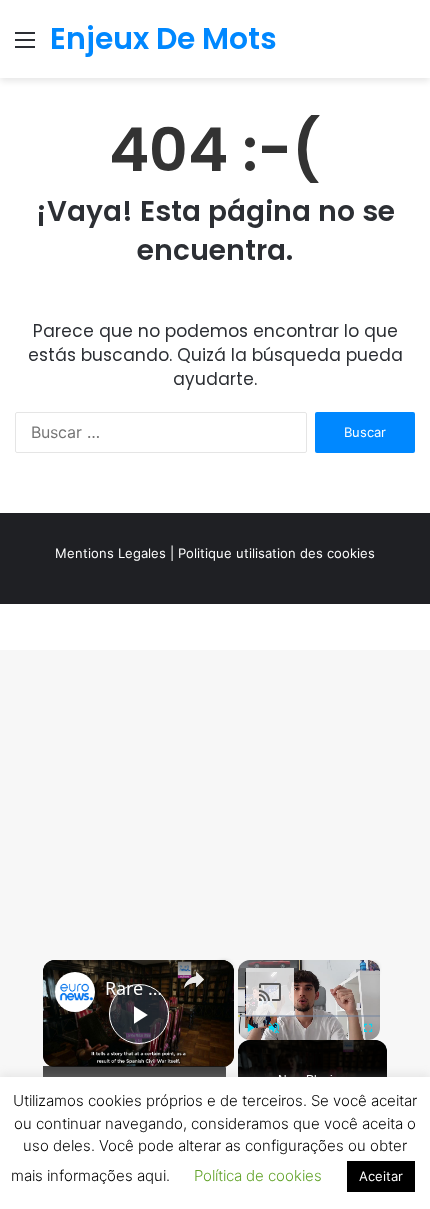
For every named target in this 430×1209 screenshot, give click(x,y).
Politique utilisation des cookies (276, 553)
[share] (194, 980)
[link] (75, 992)
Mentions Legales (110, 553)
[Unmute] (274, 1028)
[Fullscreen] (368, 1028)
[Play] (250, 1028)
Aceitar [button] (381, 1176)
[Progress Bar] (309, 1016)
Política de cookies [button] (258, 1175)
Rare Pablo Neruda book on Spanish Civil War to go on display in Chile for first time (135, 988)
